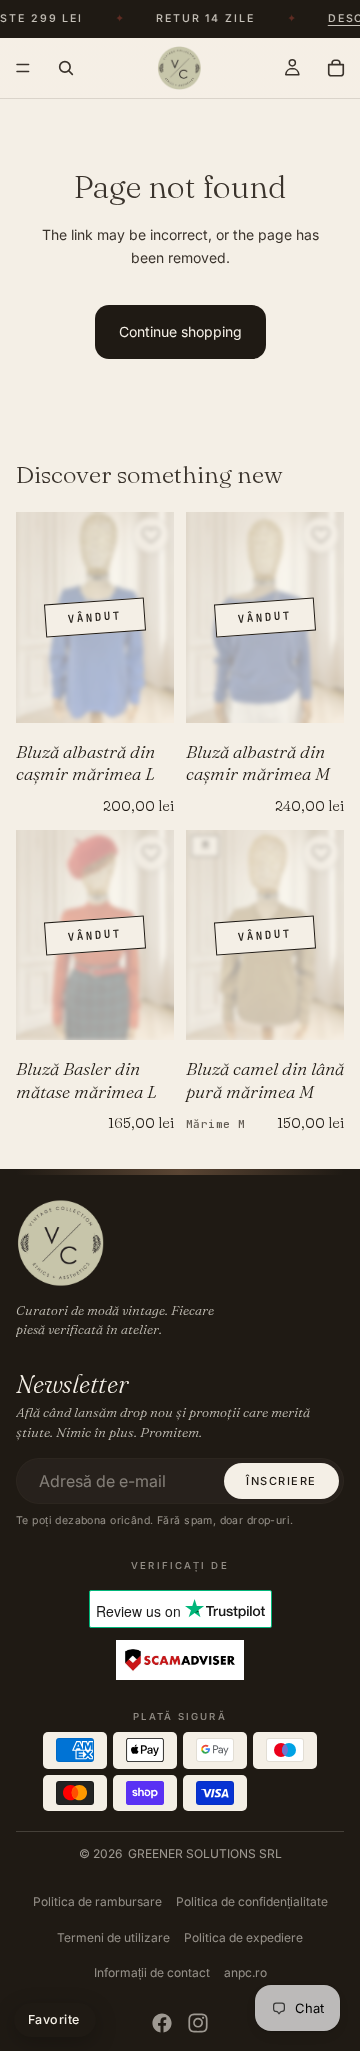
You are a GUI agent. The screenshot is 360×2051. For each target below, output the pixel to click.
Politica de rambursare (97, 1901)
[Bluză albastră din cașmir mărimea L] (95, 617)
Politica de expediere (243, 1937)
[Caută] (66, 68)
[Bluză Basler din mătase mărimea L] (95, 935)
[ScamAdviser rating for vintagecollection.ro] (180, 1661)
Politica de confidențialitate (252, 1901)
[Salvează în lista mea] (151, 535)
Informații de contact (152, 1972)
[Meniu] (23, 68)
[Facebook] (162, 2023)
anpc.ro (245, 1972)
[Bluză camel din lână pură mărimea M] (265, 935)
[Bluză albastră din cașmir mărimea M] (265, 617)
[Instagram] (198, 2023)
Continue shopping (180, 331)
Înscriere (281, 1481)
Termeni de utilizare (113, 1937)
